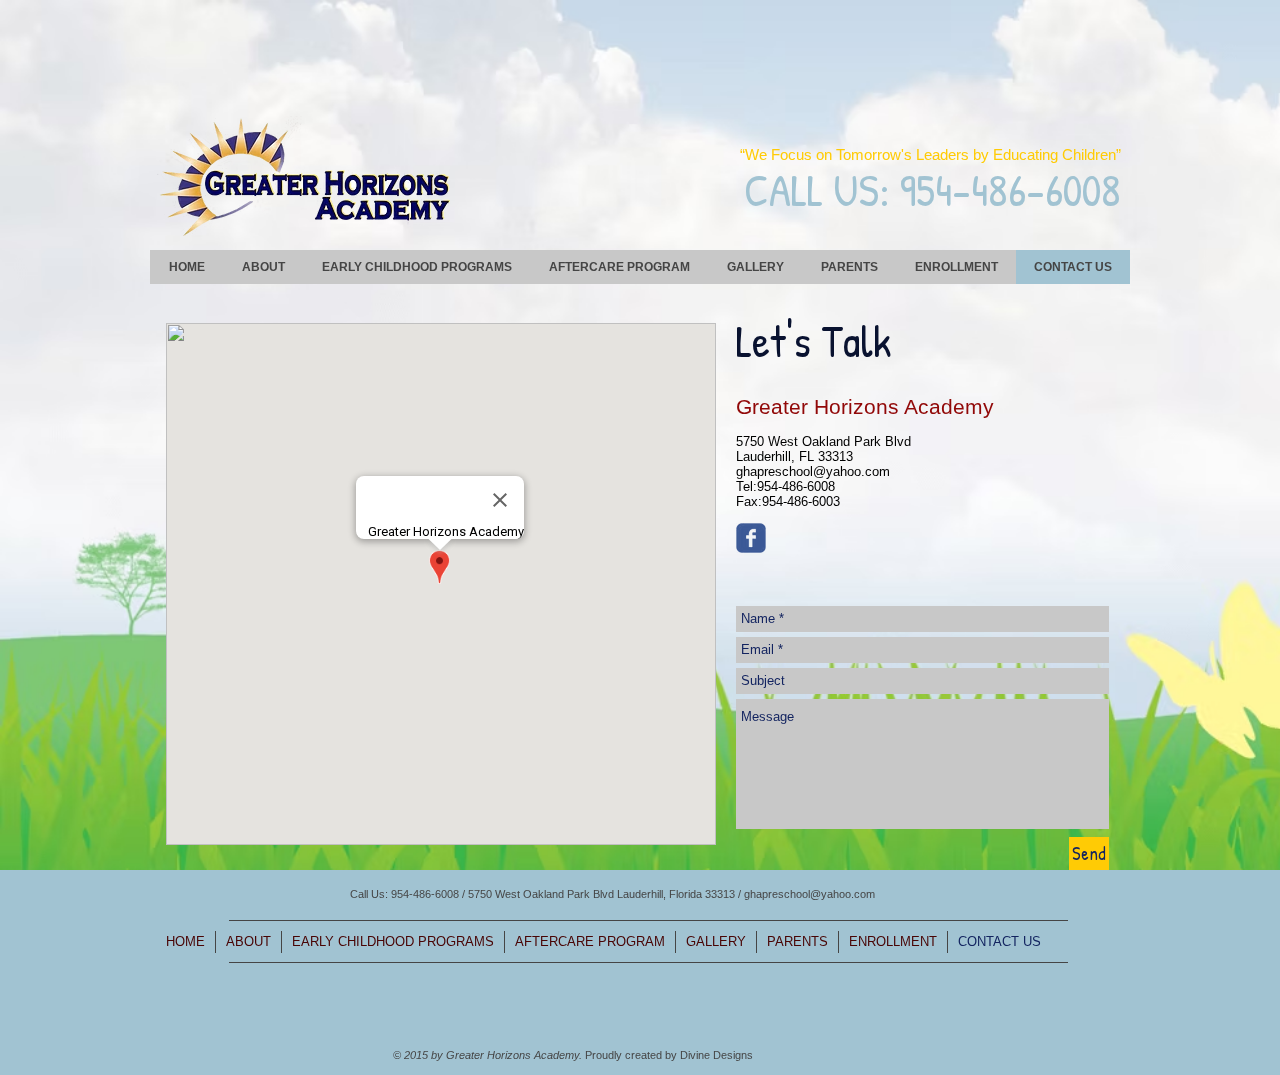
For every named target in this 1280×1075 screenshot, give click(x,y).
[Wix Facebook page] (751, 538)
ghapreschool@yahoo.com (813, 471)
